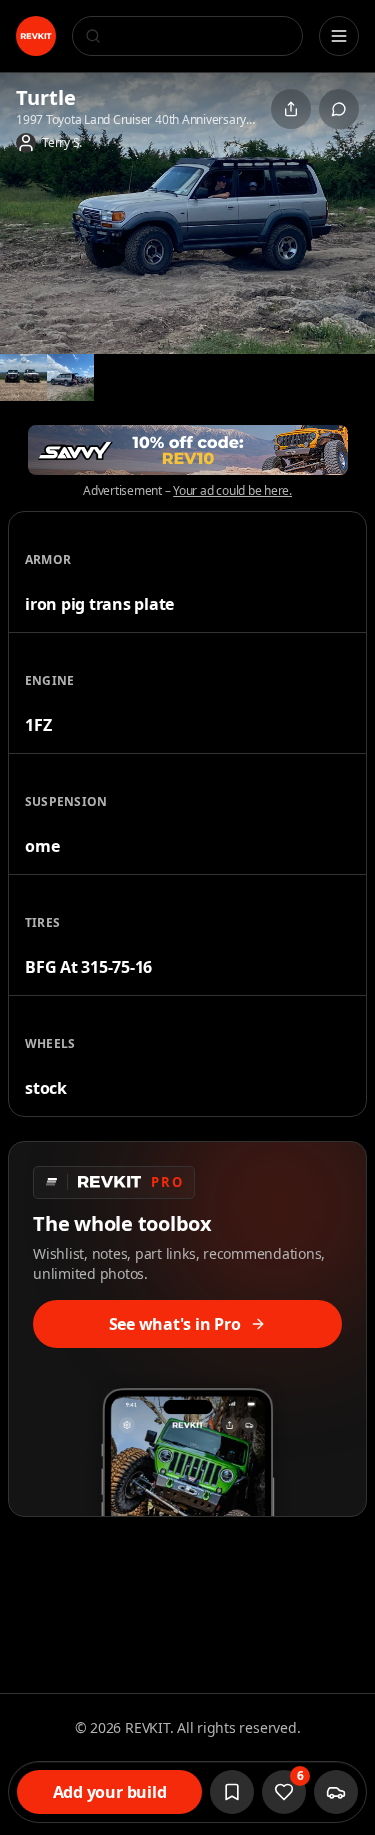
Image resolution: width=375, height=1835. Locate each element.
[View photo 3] (70, 377)
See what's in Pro (175, 1324)
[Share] (291, 109)
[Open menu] (339, 36)
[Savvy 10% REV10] (188, 450)
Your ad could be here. (232, 491)
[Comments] (339, 109)
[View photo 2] (23, 377)
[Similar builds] (336, 1792)
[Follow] (232, 1792)
